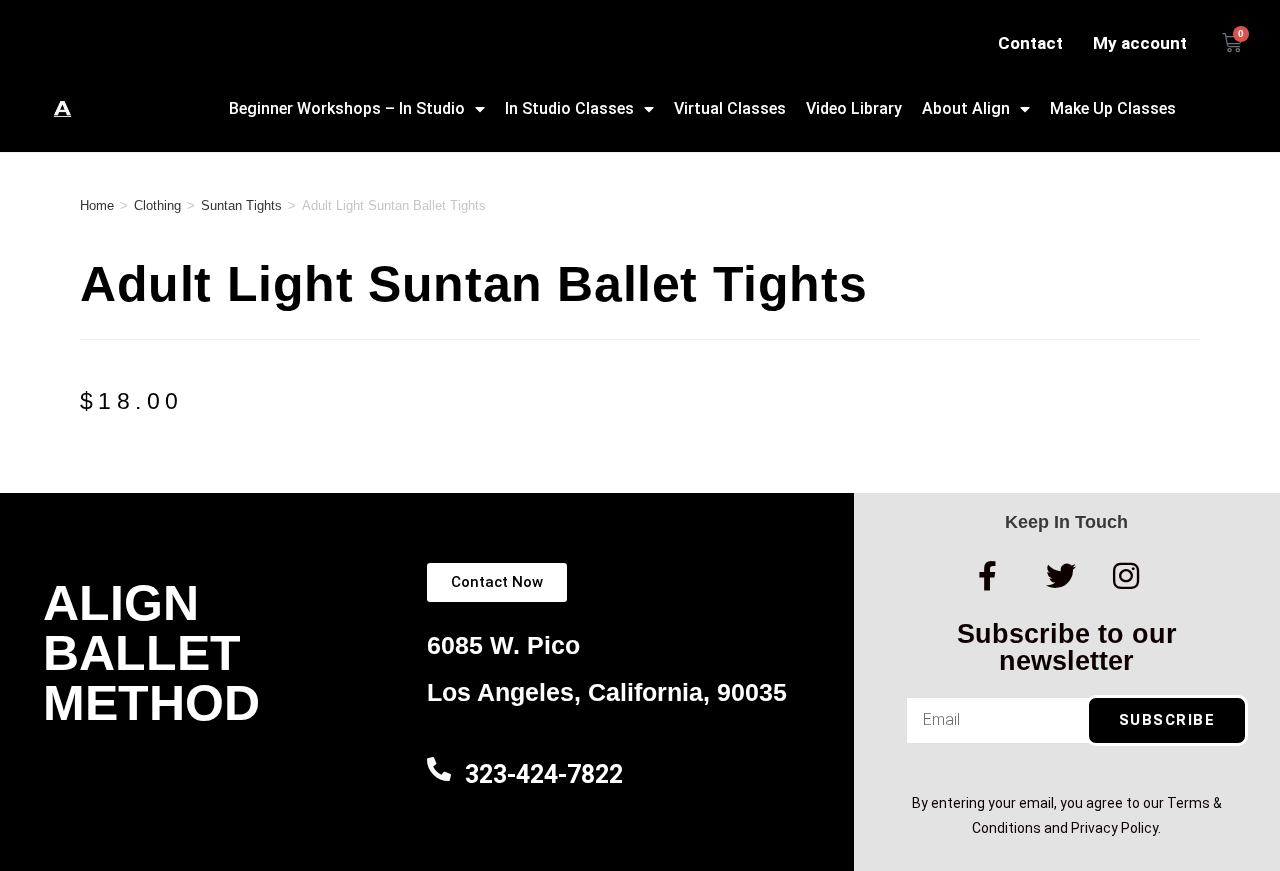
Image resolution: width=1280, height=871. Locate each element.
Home (97, 205)
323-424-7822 (544, 774)
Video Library (854, 108)
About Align (966, 108)
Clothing (157, 205)
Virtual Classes (730, 108)
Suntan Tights (241, 205)
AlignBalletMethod (151, 653)
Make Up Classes (1113, 108)
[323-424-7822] (439, 769)
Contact (1030, 43)
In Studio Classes (569, 108)
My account (1140, 43)
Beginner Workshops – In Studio (347, 108)
